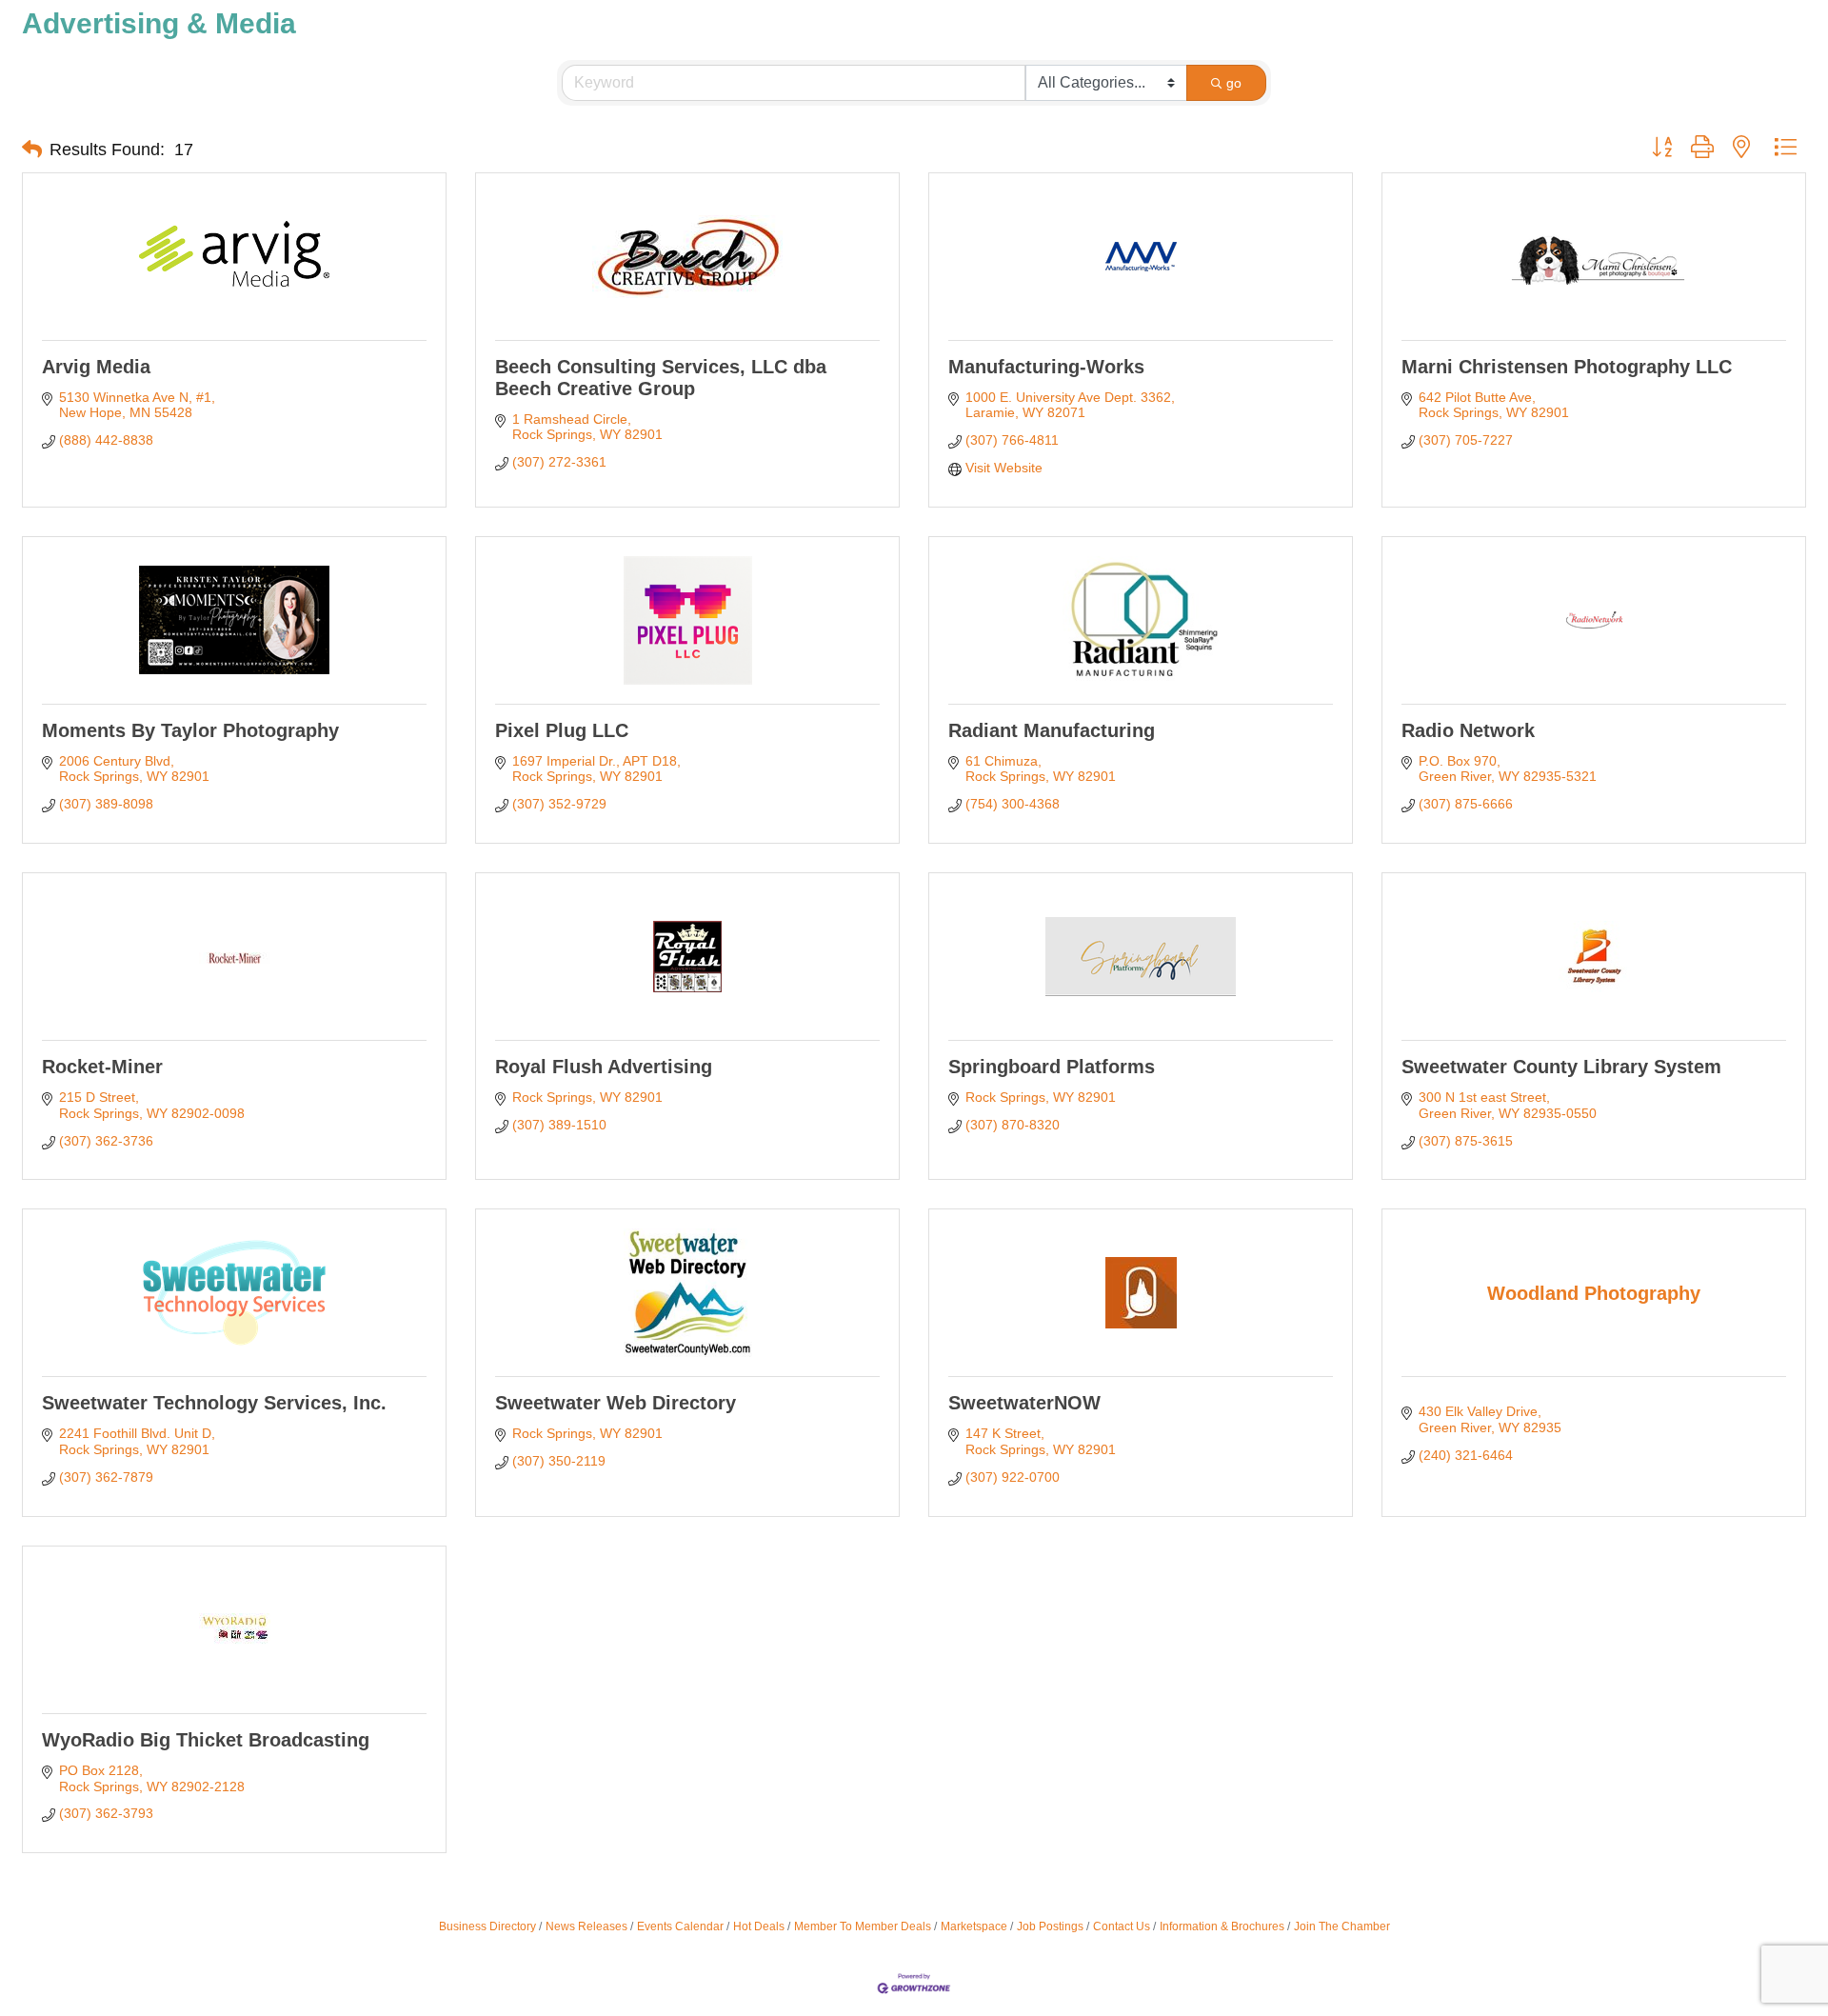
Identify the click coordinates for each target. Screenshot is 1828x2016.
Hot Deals (759, 1926)
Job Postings (1050, 1926)
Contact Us (1122, 1926)
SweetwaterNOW (1024, 1403)
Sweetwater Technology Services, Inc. (214, 1403)
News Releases (586, 1926)
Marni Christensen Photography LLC (1567, 367)
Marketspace (974, 1926)
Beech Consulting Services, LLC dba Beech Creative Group (661, 378)
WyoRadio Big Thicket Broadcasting (206, 1740)
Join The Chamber (1342, 1926)
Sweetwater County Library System (1561, 1067)
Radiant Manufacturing (1052, 730)
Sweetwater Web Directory (616, 1403)
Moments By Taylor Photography (190, 730)
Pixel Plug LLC (562, 730)
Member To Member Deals (863, 1926)
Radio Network (1468, 730)
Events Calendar (680, 1926)
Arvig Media (96, 367)
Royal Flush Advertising (604, 1067)
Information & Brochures (1222, 1926)
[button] (32, 150)
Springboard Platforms (1052, 1067)
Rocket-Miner (102, 1067)
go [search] (1234, 83)
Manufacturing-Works (1046, 367)
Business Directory (487, 1926)
